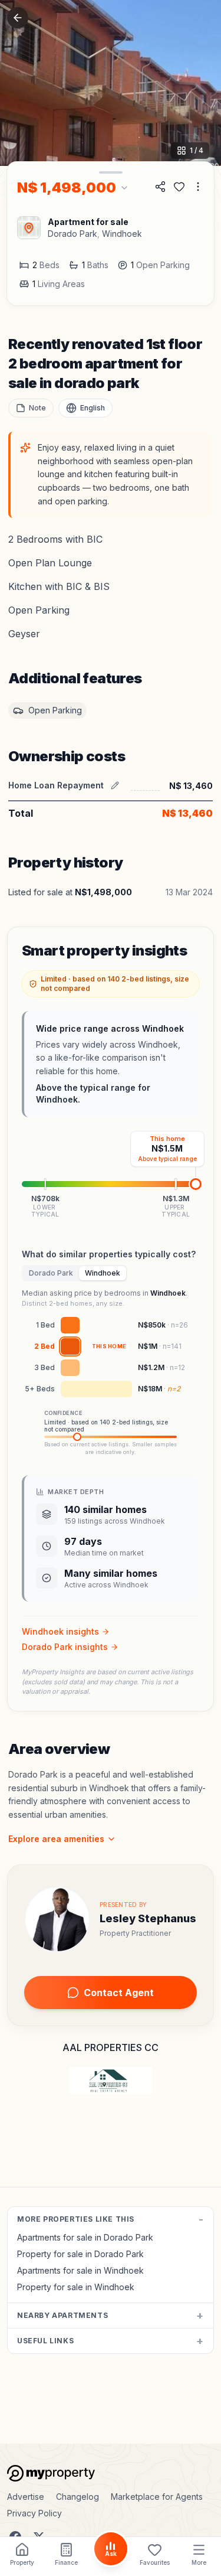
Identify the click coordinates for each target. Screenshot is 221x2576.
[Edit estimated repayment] (115, 785)
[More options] (198, 187)
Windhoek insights (60, 1631)
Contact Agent (119, 1993)
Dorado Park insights (65, 1647)
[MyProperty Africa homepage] (111, 2473)
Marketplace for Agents (157, 2497)
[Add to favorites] (179, 187)
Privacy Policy (34, 2513)
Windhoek (122, 234)
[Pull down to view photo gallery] (111, 172)
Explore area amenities (56, 1839)
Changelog (77, 2497)
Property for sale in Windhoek (76, 2287)
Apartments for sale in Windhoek (80, 2270)
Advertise (26, 2497)
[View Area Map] (29, 228)
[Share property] (160, 187)
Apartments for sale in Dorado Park (85, 2237)
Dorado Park (72, 234)
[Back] (18, 18)
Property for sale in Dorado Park (80, 2254)
